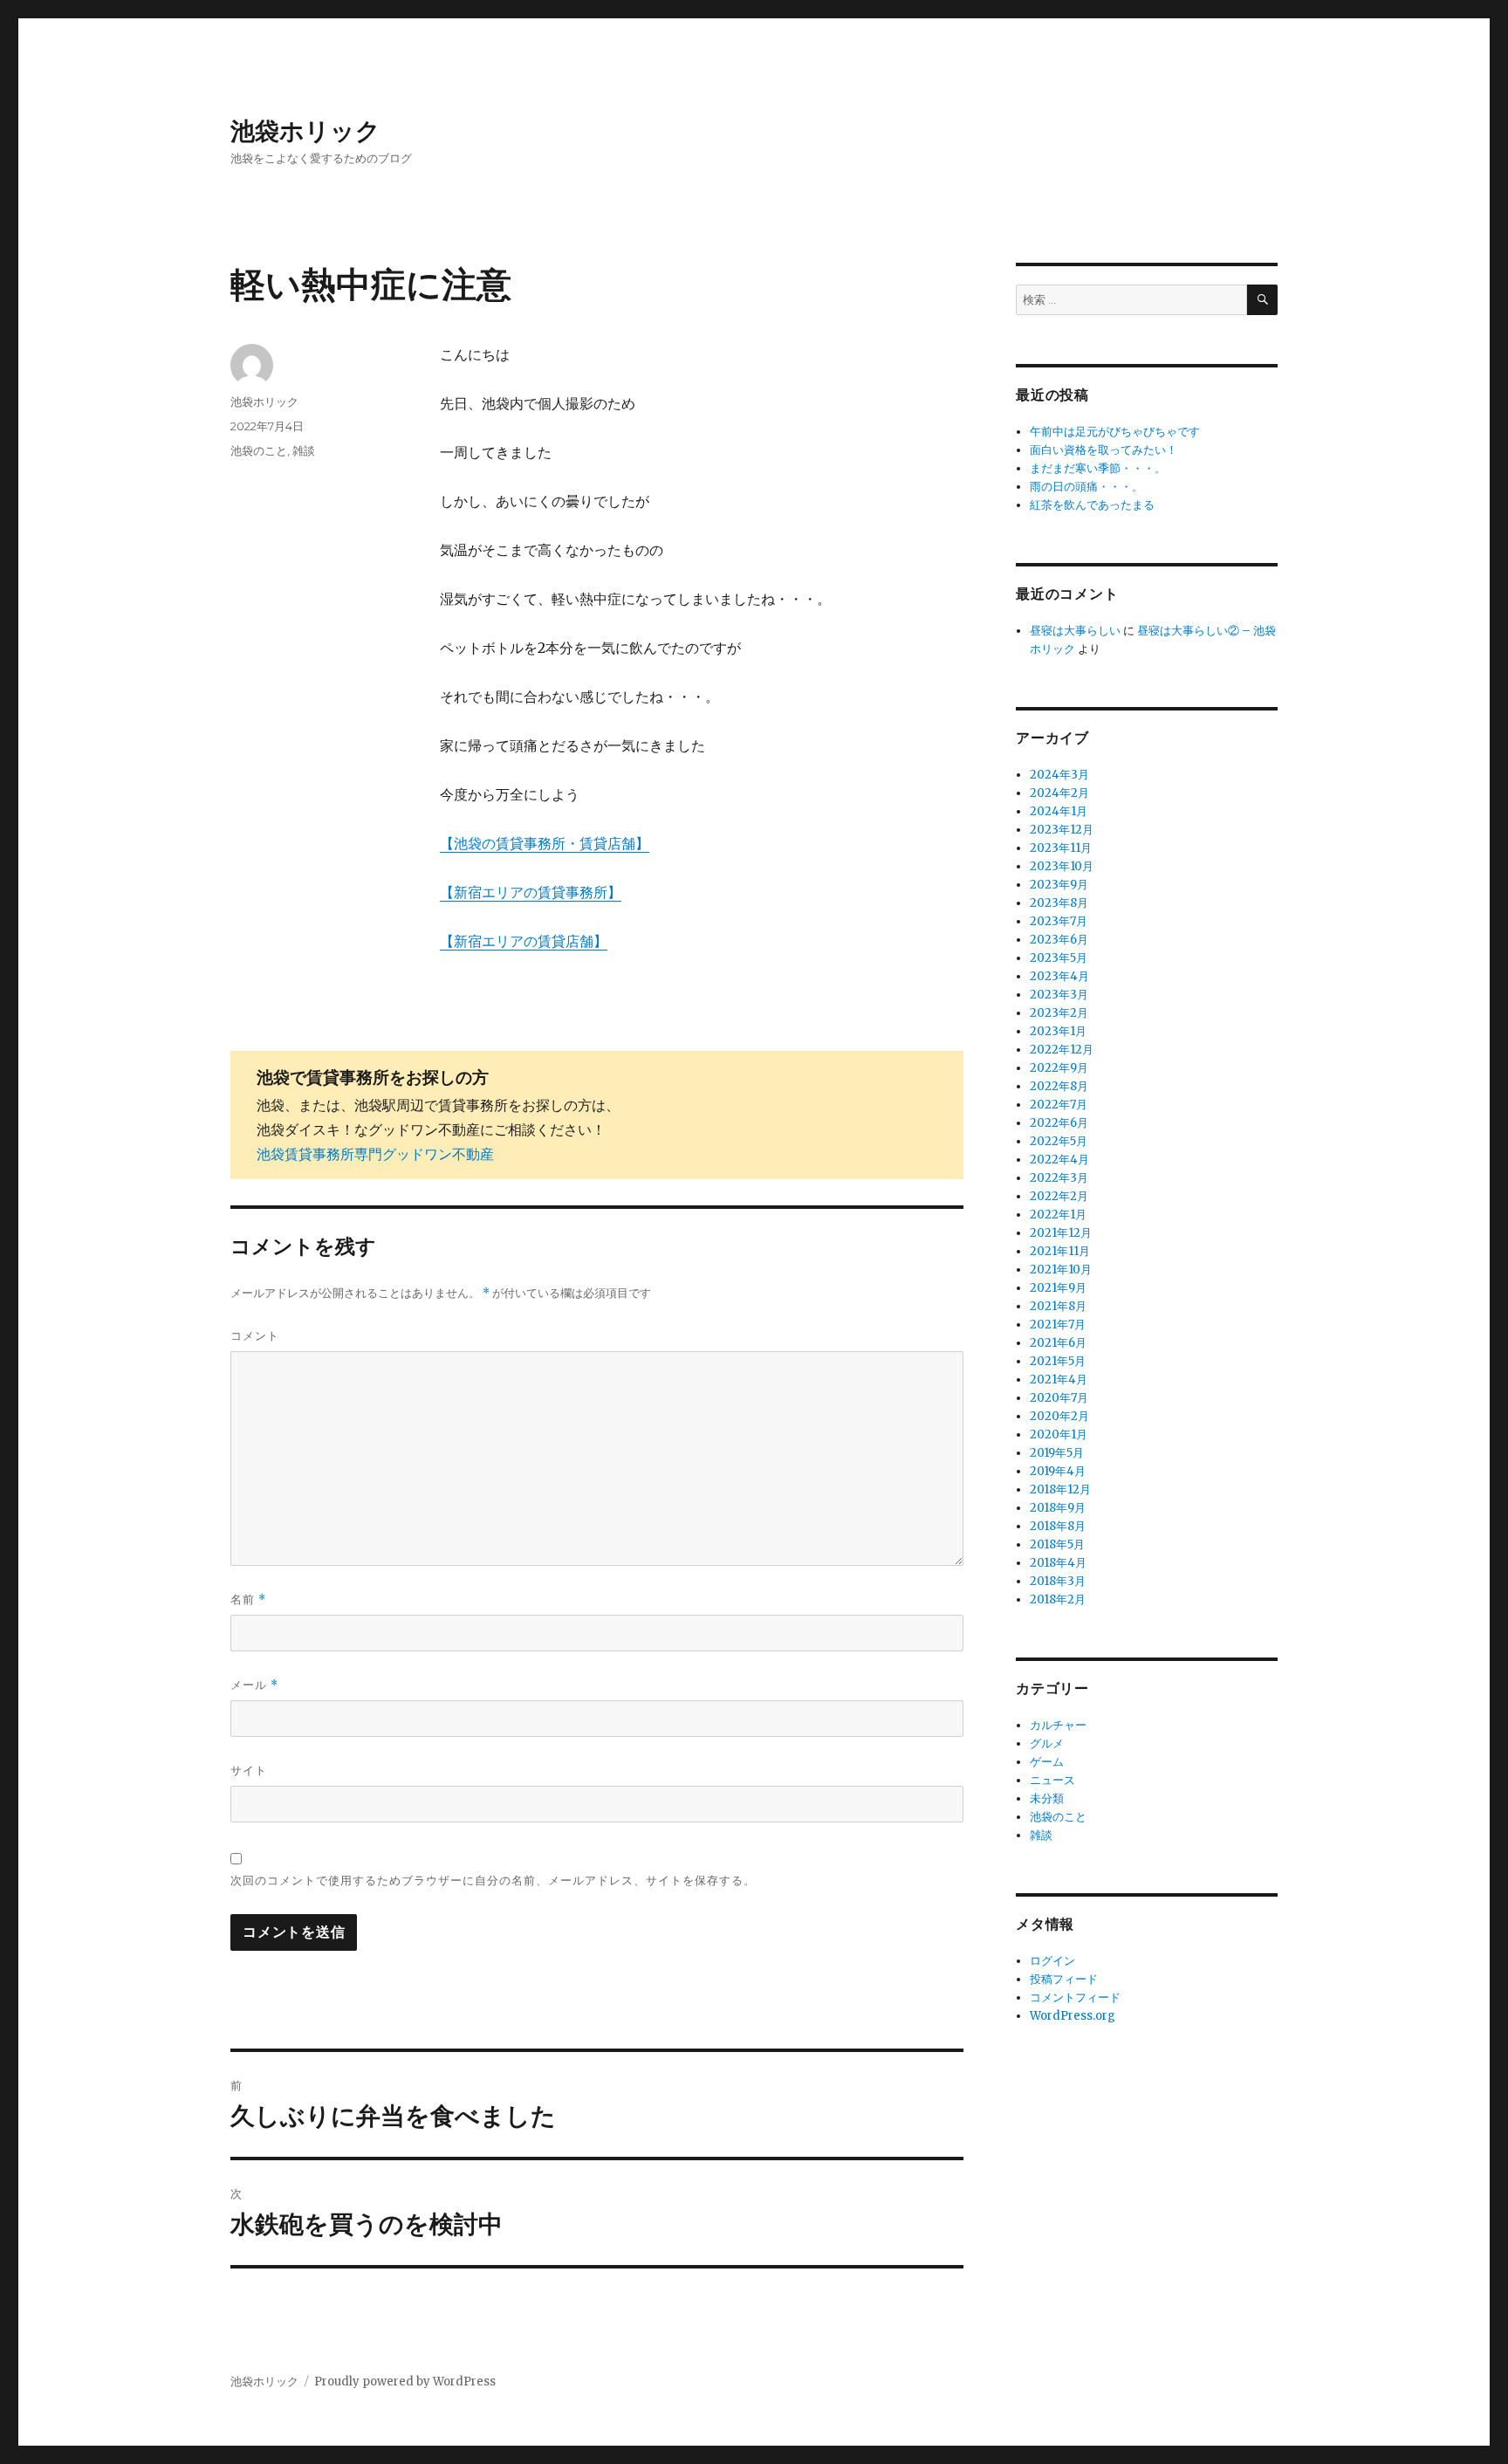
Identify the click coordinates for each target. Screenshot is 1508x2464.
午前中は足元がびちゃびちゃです (1115, 432)
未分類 (1047, 1798)
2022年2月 (1059, 1196)
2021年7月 (1058, 1325)
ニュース (1052, 1780)
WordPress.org (1073, 2016)
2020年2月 (1059, 1416)
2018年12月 (1060, 1489)
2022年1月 (1058, 1215)
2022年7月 (1059, 1105)
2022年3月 (1059, 1178)
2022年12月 (1062, 1050)
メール (254, 1685)
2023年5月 (1059, 958)
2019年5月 (1057, 1453)
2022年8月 (1059, 1086)
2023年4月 (1059, 976)
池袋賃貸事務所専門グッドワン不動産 (375, 1154)
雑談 (304, 450)
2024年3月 (1059, 775)
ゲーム (1047, 1762)
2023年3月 (1059, 995)
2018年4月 (1058, 1563)
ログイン (1052, 1961)
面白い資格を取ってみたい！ (1104, 450)
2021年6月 (1058, 1343)
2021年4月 (1059, 1380)
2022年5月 (1059, 1141)
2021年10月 (1061, 1270)
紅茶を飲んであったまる (1092, 505)
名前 (248, 1599)
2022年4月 (1059, 1160)
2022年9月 (1059, 1068)
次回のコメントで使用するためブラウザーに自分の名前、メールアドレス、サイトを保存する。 (493, 1880)
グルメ (1047, 1743)
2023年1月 (1058, 1031)
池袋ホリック (305, 131)
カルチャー (1058, 1725)
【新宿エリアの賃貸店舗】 (524, 941)
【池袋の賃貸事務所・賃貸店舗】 (545, 843)
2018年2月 (1058, 1599)
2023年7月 (1059, 921)
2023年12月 (1062, 830)
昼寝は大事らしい (1075, 631)
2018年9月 (1058, 1508)
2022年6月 (1059, 1123)
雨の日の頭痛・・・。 (1086, 487)
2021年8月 (1058, 1306)
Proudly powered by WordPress (405, 2382)
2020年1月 (1059, 1434)
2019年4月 (1058, 1471)
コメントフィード (1075, 1997)
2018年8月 (1058, 1526)
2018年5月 (1057, 1544)
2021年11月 (1060, 1251)
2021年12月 (1061, 1233)
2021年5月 (1058, 1361)
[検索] (1262, 300)
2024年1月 (1059, 811)
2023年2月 (1059, 1013)
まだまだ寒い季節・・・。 (1098, 468)
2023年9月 (1059, 885)
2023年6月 (1059, 940)
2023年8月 (1059, 903)
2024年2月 (1059, 793)
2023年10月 (1062, 866)
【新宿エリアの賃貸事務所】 (531, 892)
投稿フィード (1064, 1979)
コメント (255, 1335)
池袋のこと (259, 450)
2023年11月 (1061, 848)
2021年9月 (1058, 1288)
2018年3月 (1058, 1581)
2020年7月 (1059, 1398)
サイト (249, 1770)
